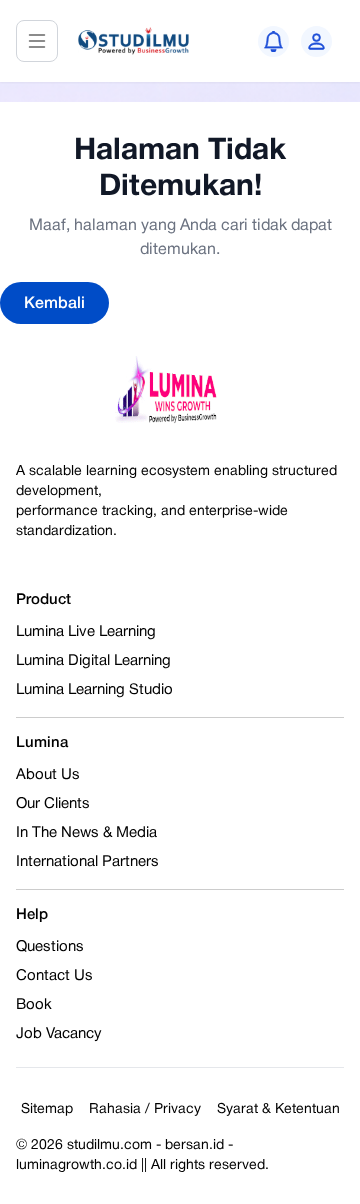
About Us (48, 775)
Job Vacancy (59, 1034)
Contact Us (54, 976)
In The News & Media (86, 833)
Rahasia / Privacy (145, 1109)
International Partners (87, 862)
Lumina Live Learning (86, 632)
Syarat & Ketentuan (278, 1109)
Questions (50, 947)
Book (34, 1005)
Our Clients (53, 804)
